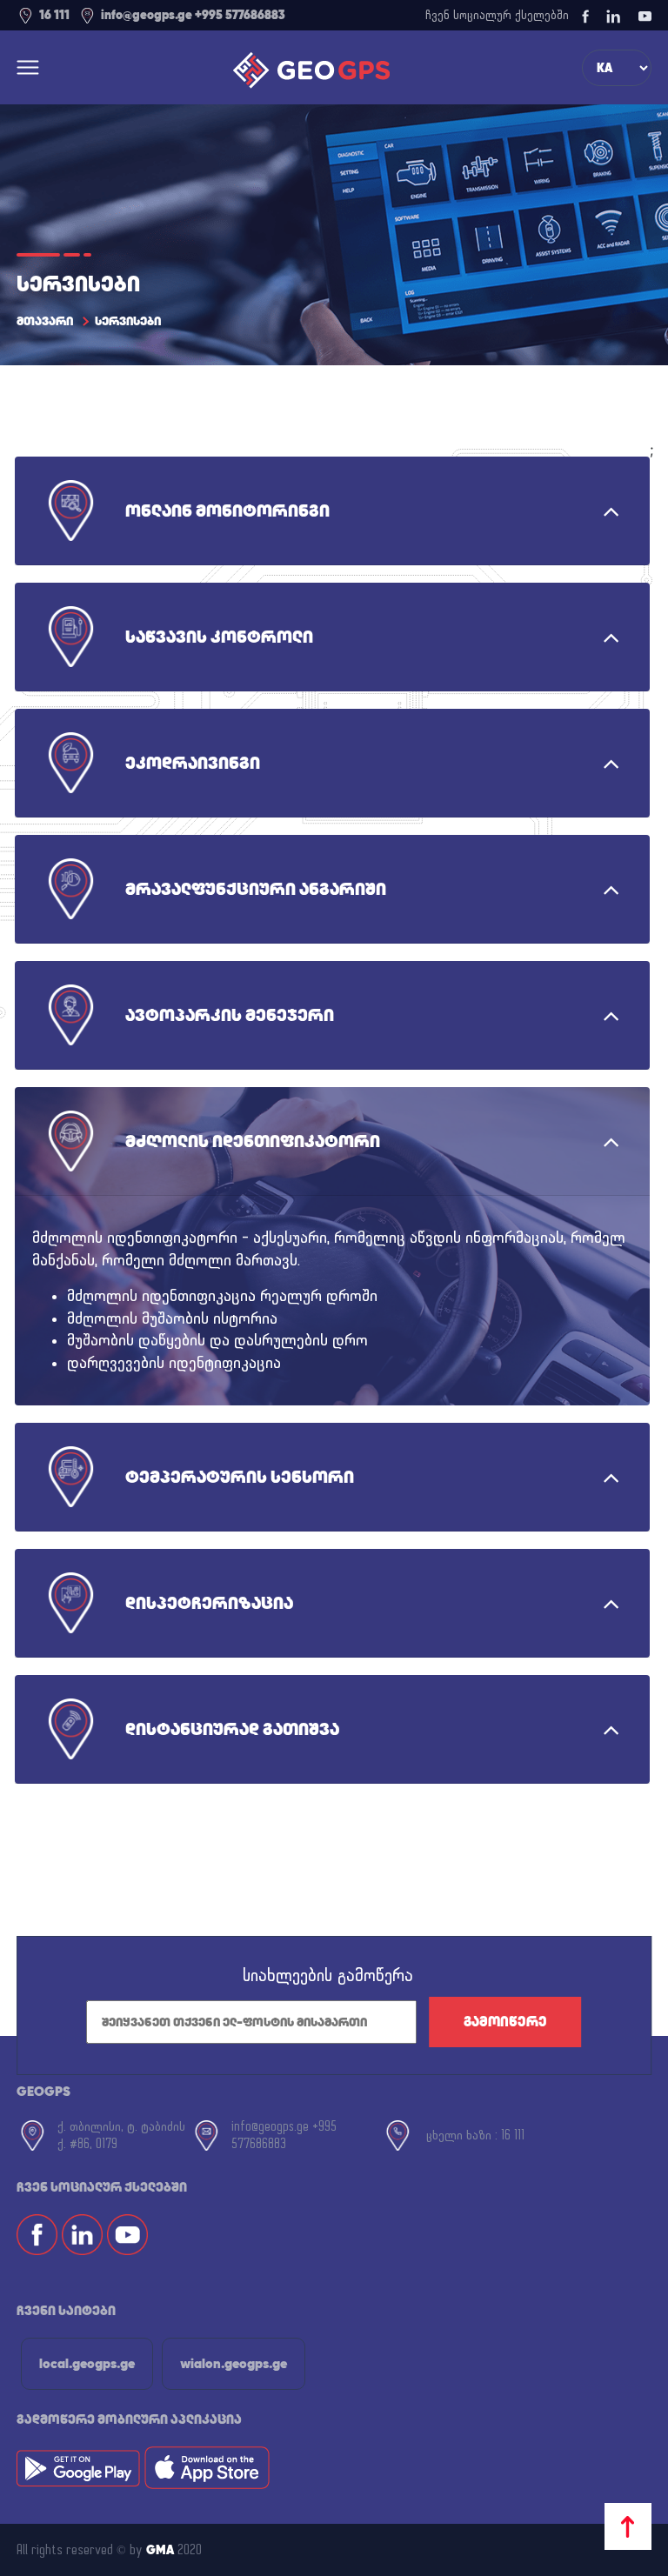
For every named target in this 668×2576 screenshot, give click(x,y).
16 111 (54, 15)
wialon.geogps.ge (234, 2363)
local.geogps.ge (87, 2363)
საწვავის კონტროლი (219, 637)
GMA (160, 2550)
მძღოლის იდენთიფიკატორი (253, 1141)
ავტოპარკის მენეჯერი (230, 1015)
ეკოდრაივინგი (193, 763)
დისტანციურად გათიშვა (232, 1729)
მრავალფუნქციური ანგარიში (256, 889)
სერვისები (128, 321)
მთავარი (45, 321)
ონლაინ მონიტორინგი (227, 511)
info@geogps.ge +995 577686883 (193, 15)
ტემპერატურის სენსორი (240, 1477)
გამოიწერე (505, 2022)
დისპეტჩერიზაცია (209, 1603)
